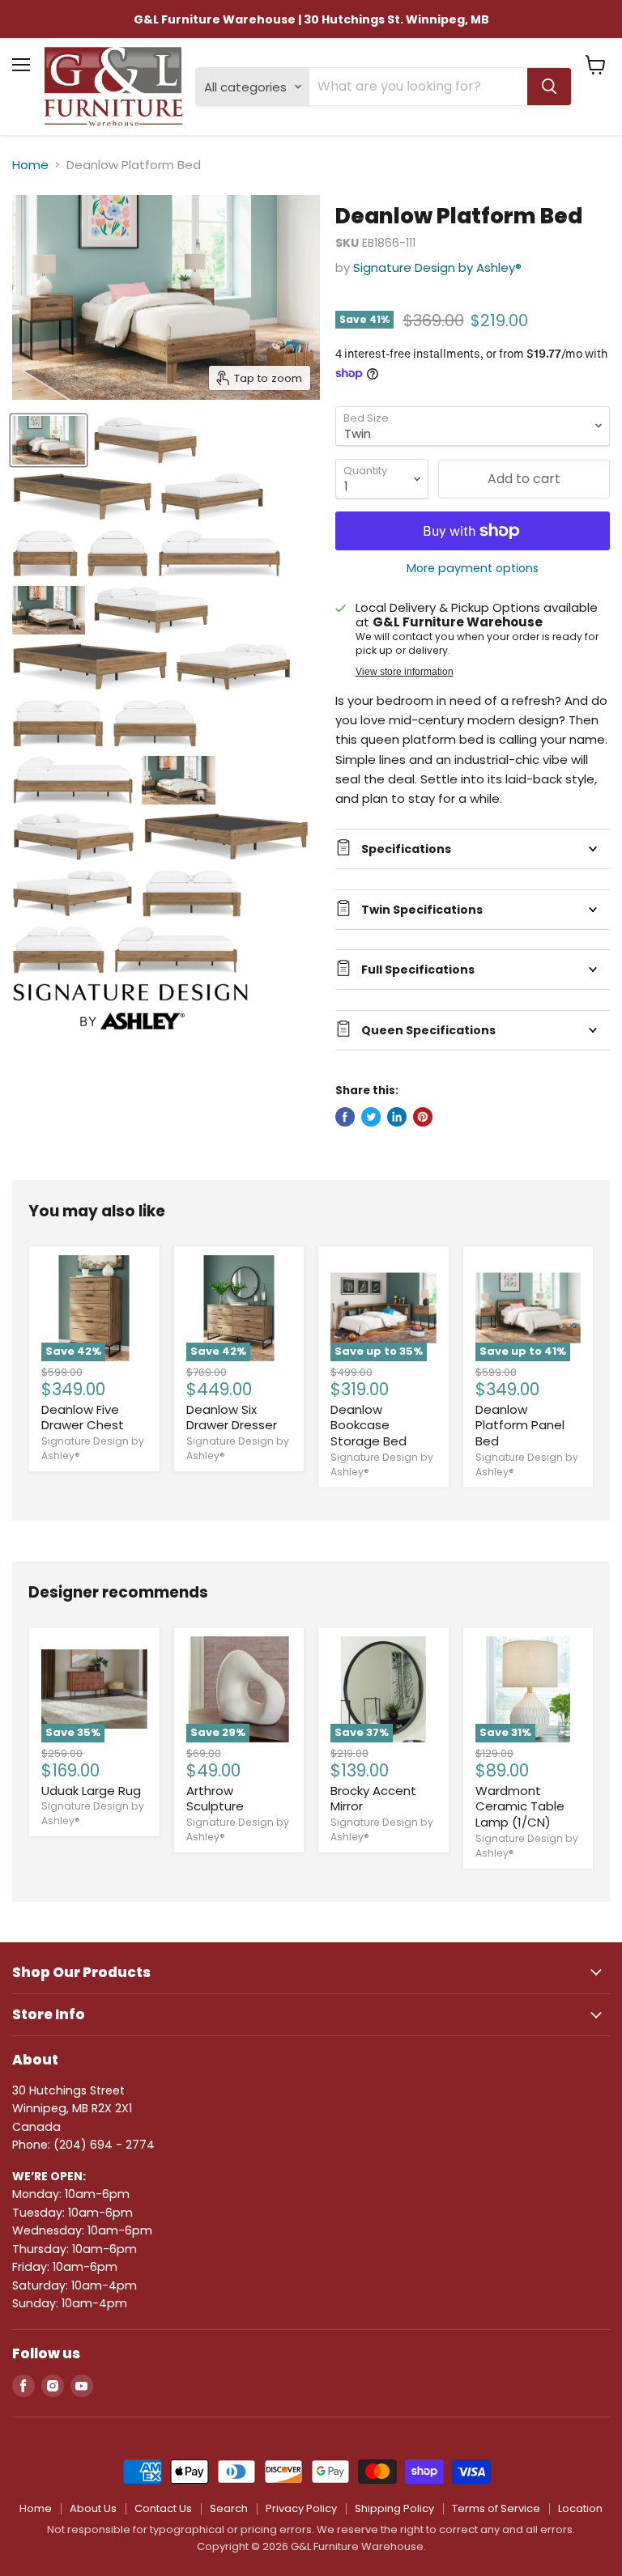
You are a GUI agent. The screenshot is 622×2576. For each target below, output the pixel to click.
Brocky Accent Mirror (373, 1799)
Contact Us (163, 2508)
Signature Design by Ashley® (437, 267)
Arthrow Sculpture (215, 1799)
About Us (93, 2508)
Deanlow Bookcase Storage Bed (369, 1425)
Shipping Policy (394, 2508)
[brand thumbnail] (130, 1007)
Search (229, 2508)
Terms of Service (496, 2508)
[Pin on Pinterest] (423, 1117)
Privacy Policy (301, 2508)
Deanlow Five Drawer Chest (83, 1417)
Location (580, 2508)
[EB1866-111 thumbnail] (49, 440)
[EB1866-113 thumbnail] (178, 780)
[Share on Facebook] (345, 1117)
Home (30, 165)
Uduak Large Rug (91, 1791)
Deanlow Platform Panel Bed (520, 1425)
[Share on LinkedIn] (397, 1117)
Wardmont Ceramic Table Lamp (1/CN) (520, 1806)
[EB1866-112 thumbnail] (49, 610)
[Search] (549, 87)
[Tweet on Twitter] (371, 1117)
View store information (405, 672)
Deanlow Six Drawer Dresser (232, 1417)
